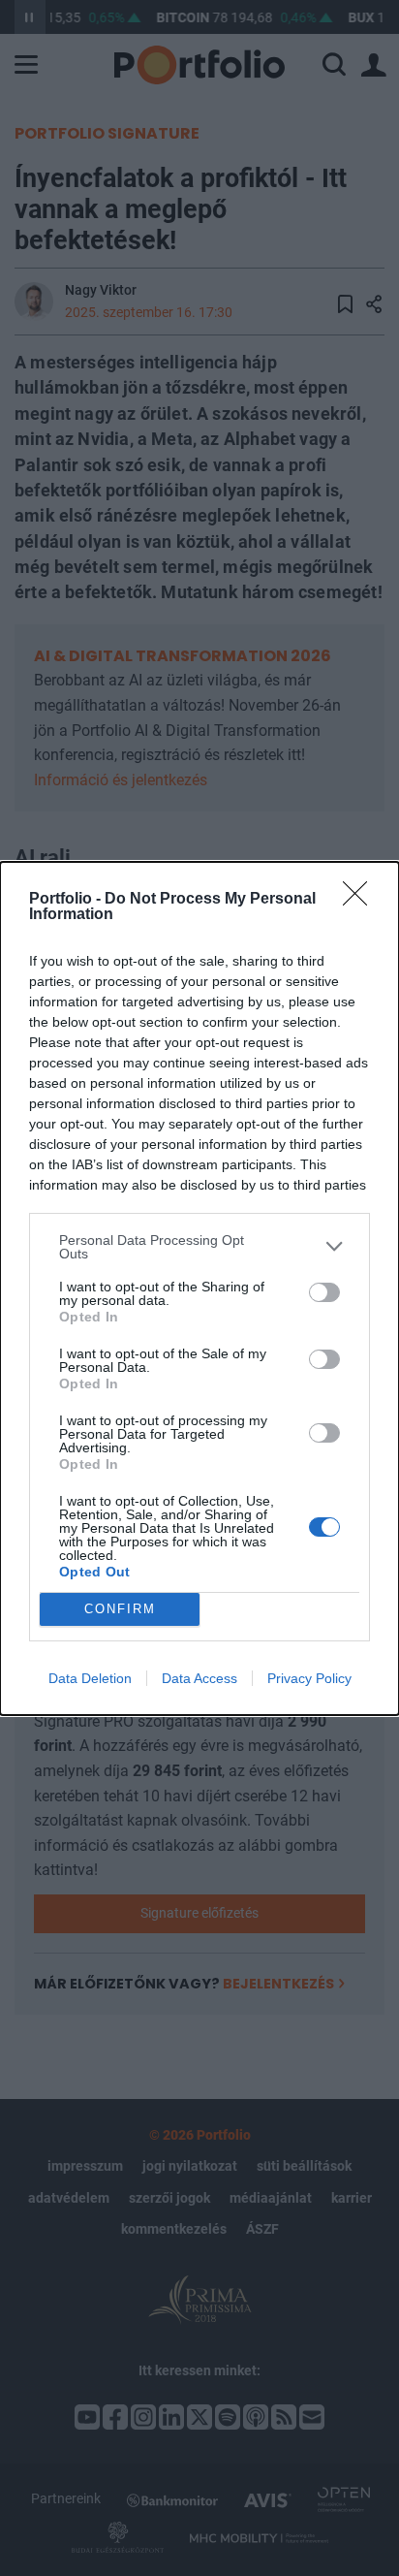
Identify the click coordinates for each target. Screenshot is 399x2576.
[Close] (361, 900)
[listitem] (199, 1247)
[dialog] (199, 1288)
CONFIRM (120, 1609)
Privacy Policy (309, 1678)
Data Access (199, 1678)
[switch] (324, 1292)
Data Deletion (90, 1678)
